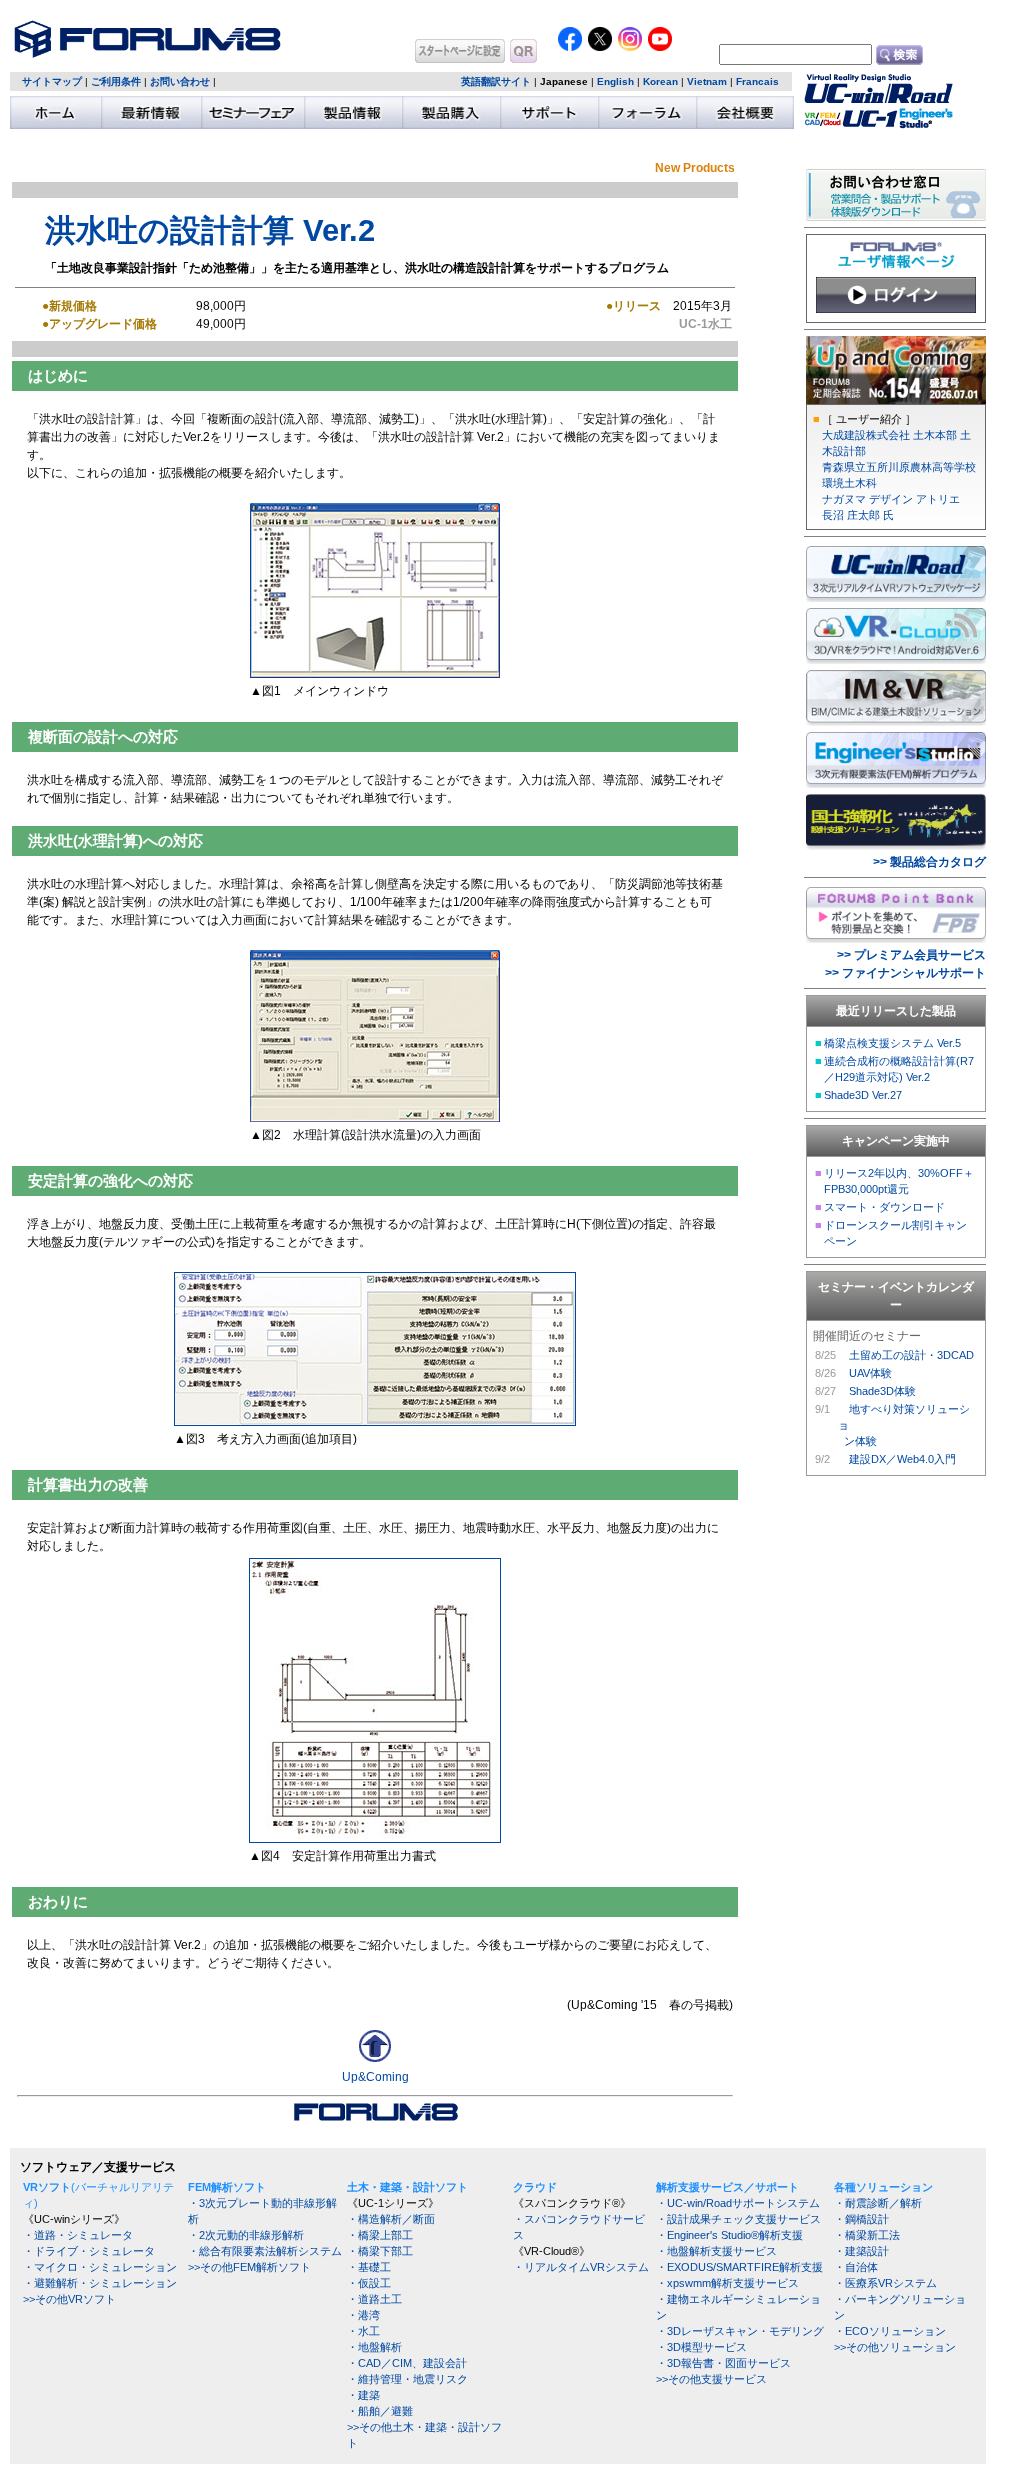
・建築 (363, 2395)
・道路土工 (374, 2299)
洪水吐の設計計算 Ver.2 (210, 230)
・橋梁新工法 (867, 2235)
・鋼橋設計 (861, 2219)
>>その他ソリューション (895, 2347)
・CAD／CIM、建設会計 (407, 2363)
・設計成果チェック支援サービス (738, 2219)
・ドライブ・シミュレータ (89, 2251)
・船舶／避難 (380, 2411)
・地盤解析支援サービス (716, 2251)
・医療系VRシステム (885, 2283)
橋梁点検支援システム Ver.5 (892, 1043)
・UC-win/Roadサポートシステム (738, 2203)
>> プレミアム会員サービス (911, 955)
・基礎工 (369, 2267)
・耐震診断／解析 (878, 2203)
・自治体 (856, 2267)
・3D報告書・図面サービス (723, 2363)
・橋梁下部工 (380, 2251)
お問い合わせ (180, 81)
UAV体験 (870, 1373)
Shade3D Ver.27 (863, 1095)
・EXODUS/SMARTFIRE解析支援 (739, 2267)
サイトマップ (52, 81)
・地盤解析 (374, 2347)
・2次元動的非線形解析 (246, 2235)
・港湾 (363, 2315)
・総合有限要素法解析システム (265, 2251)
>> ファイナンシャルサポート (905, 973)
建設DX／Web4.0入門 (902, 1459)
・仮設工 (369, 2283)
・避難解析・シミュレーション (100, 2283)
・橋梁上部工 (380, 2235)
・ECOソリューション (890, 2331)
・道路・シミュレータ (78, 2235)
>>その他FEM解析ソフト (249, 2267)
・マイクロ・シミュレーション (100, 2267)
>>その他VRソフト (69, 2299)
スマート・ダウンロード (884, 1207)
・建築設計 (861, 2251)
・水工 (363, 2331)
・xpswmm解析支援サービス (727, 2283)
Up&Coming (375, 2077)
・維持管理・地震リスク (407, 2379)
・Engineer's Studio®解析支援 (729, 2235)
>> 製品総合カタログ (929, 862)
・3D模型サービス (701, 2347)
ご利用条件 (116, 81)
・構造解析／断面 (391, 2219)
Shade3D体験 (882, 1391)
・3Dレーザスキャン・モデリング (740, 2331)
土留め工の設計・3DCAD (911, 1355)
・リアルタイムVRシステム (581, 2267)
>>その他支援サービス (711, 2379)
